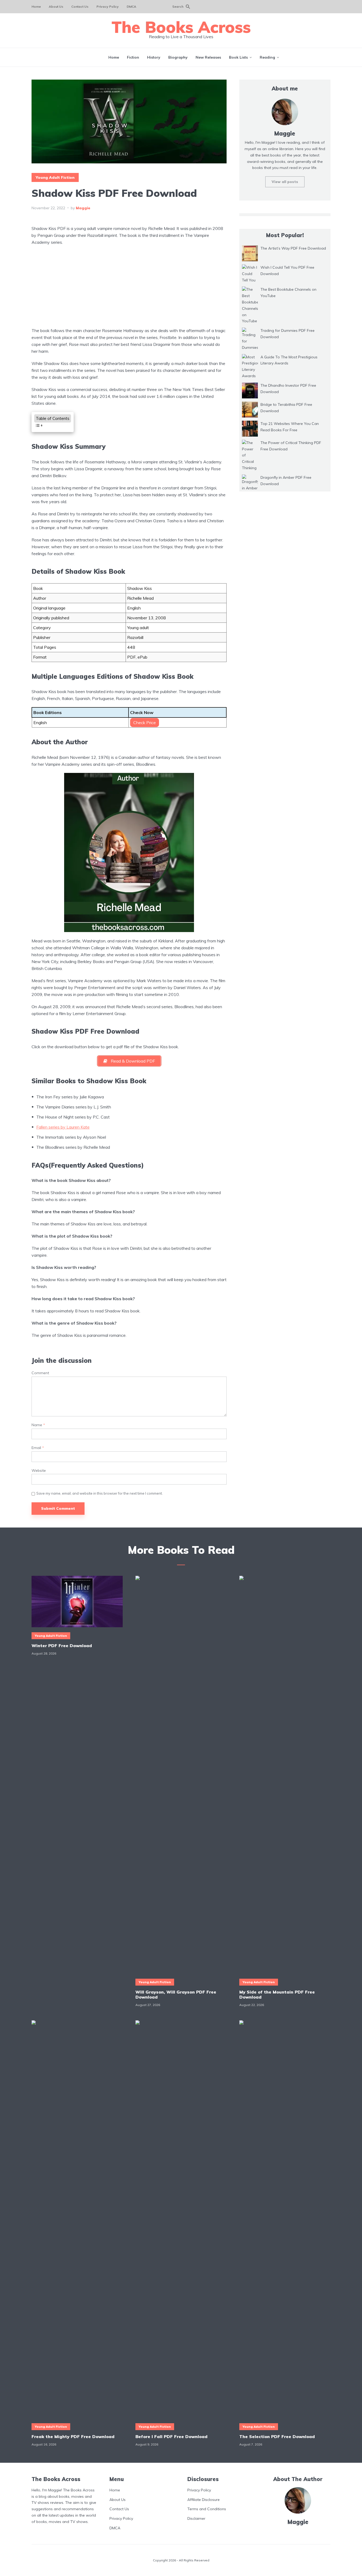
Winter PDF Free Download (62, 1646)
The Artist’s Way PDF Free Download (293, 248)
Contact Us (80, 6)
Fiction (133, 57)
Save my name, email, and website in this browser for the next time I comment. (100, 1493)
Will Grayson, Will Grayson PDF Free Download (176, 1995)
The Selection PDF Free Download (277, 2436)
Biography (178, 57)
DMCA (131, 6)
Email (38, 1448)
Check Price (145, 723)
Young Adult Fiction (55, 177)
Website (39, 1471)
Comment (40, 1373)
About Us (56, 6)
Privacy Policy (108, 6)
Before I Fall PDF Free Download (171, 2436)
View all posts (285, 182)
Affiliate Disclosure (204, 2499)
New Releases (208, 57)
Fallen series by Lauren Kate (63, 1127)
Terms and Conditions (207, 2509)
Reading (267, 57)
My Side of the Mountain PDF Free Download (277, 1995)
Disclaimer (196, 2518)
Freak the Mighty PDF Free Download (73, 2436)
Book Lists (238, 57)
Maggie (83, 208)
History (154, 57)
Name (38, 1425)
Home (36, 6)
